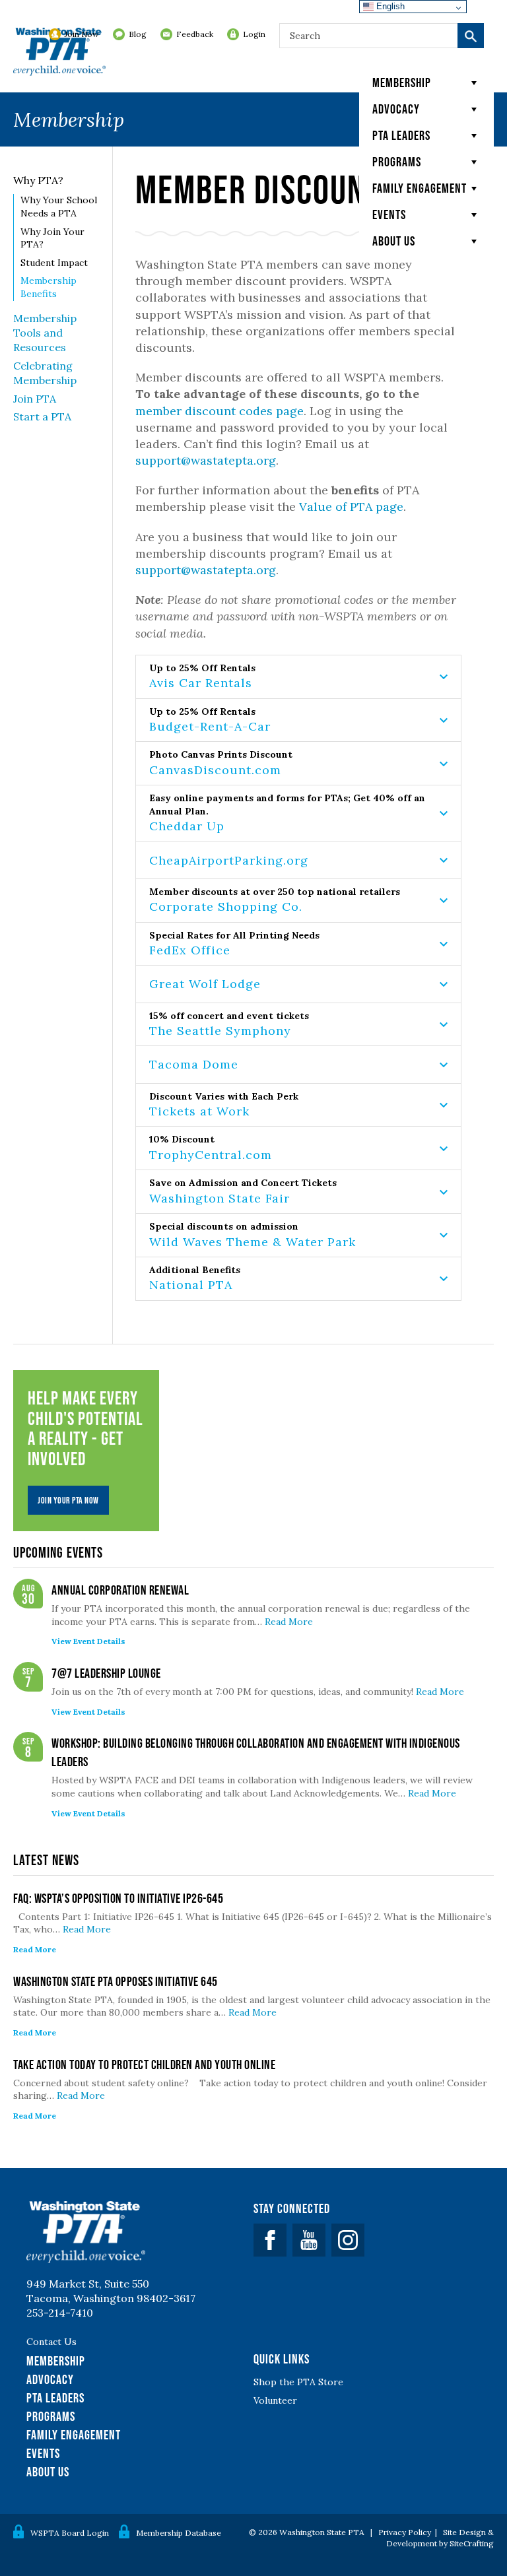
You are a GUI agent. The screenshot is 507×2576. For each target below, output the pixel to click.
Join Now (82, 34)
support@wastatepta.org (206, 460)
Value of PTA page (351, 507)
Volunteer (275, 2400)
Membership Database (179, 2533)
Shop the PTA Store (298, 2382)
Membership (402, 83)
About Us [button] (394, 241)
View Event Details (88, 1641)
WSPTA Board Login (70, 2533)
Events (389, 215)
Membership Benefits (49, 287)
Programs (397, 162)
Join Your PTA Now (68, 1500)
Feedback (195, 34)
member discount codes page (220, 411)
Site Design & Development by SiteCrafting (440, 2538)
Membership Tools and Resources (45, 333)
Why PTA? (38, 180)
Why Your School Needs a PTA (59, 207)
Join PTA (35, 399)
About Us (48, 2472)
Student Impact (54, 263)
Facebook (270, 2240)
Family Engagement (420, 188)
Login (254, 34)
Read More (289, 1622)
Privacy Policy (405, 2532)
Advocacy (396, 109)
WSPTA (59, 53)
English (389, 6)
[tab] (298, 677)
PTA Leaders (401, 135)
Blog (138, 34)
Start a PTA (42, 416)
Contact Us (51, 2342)
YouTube (309, 2240)
